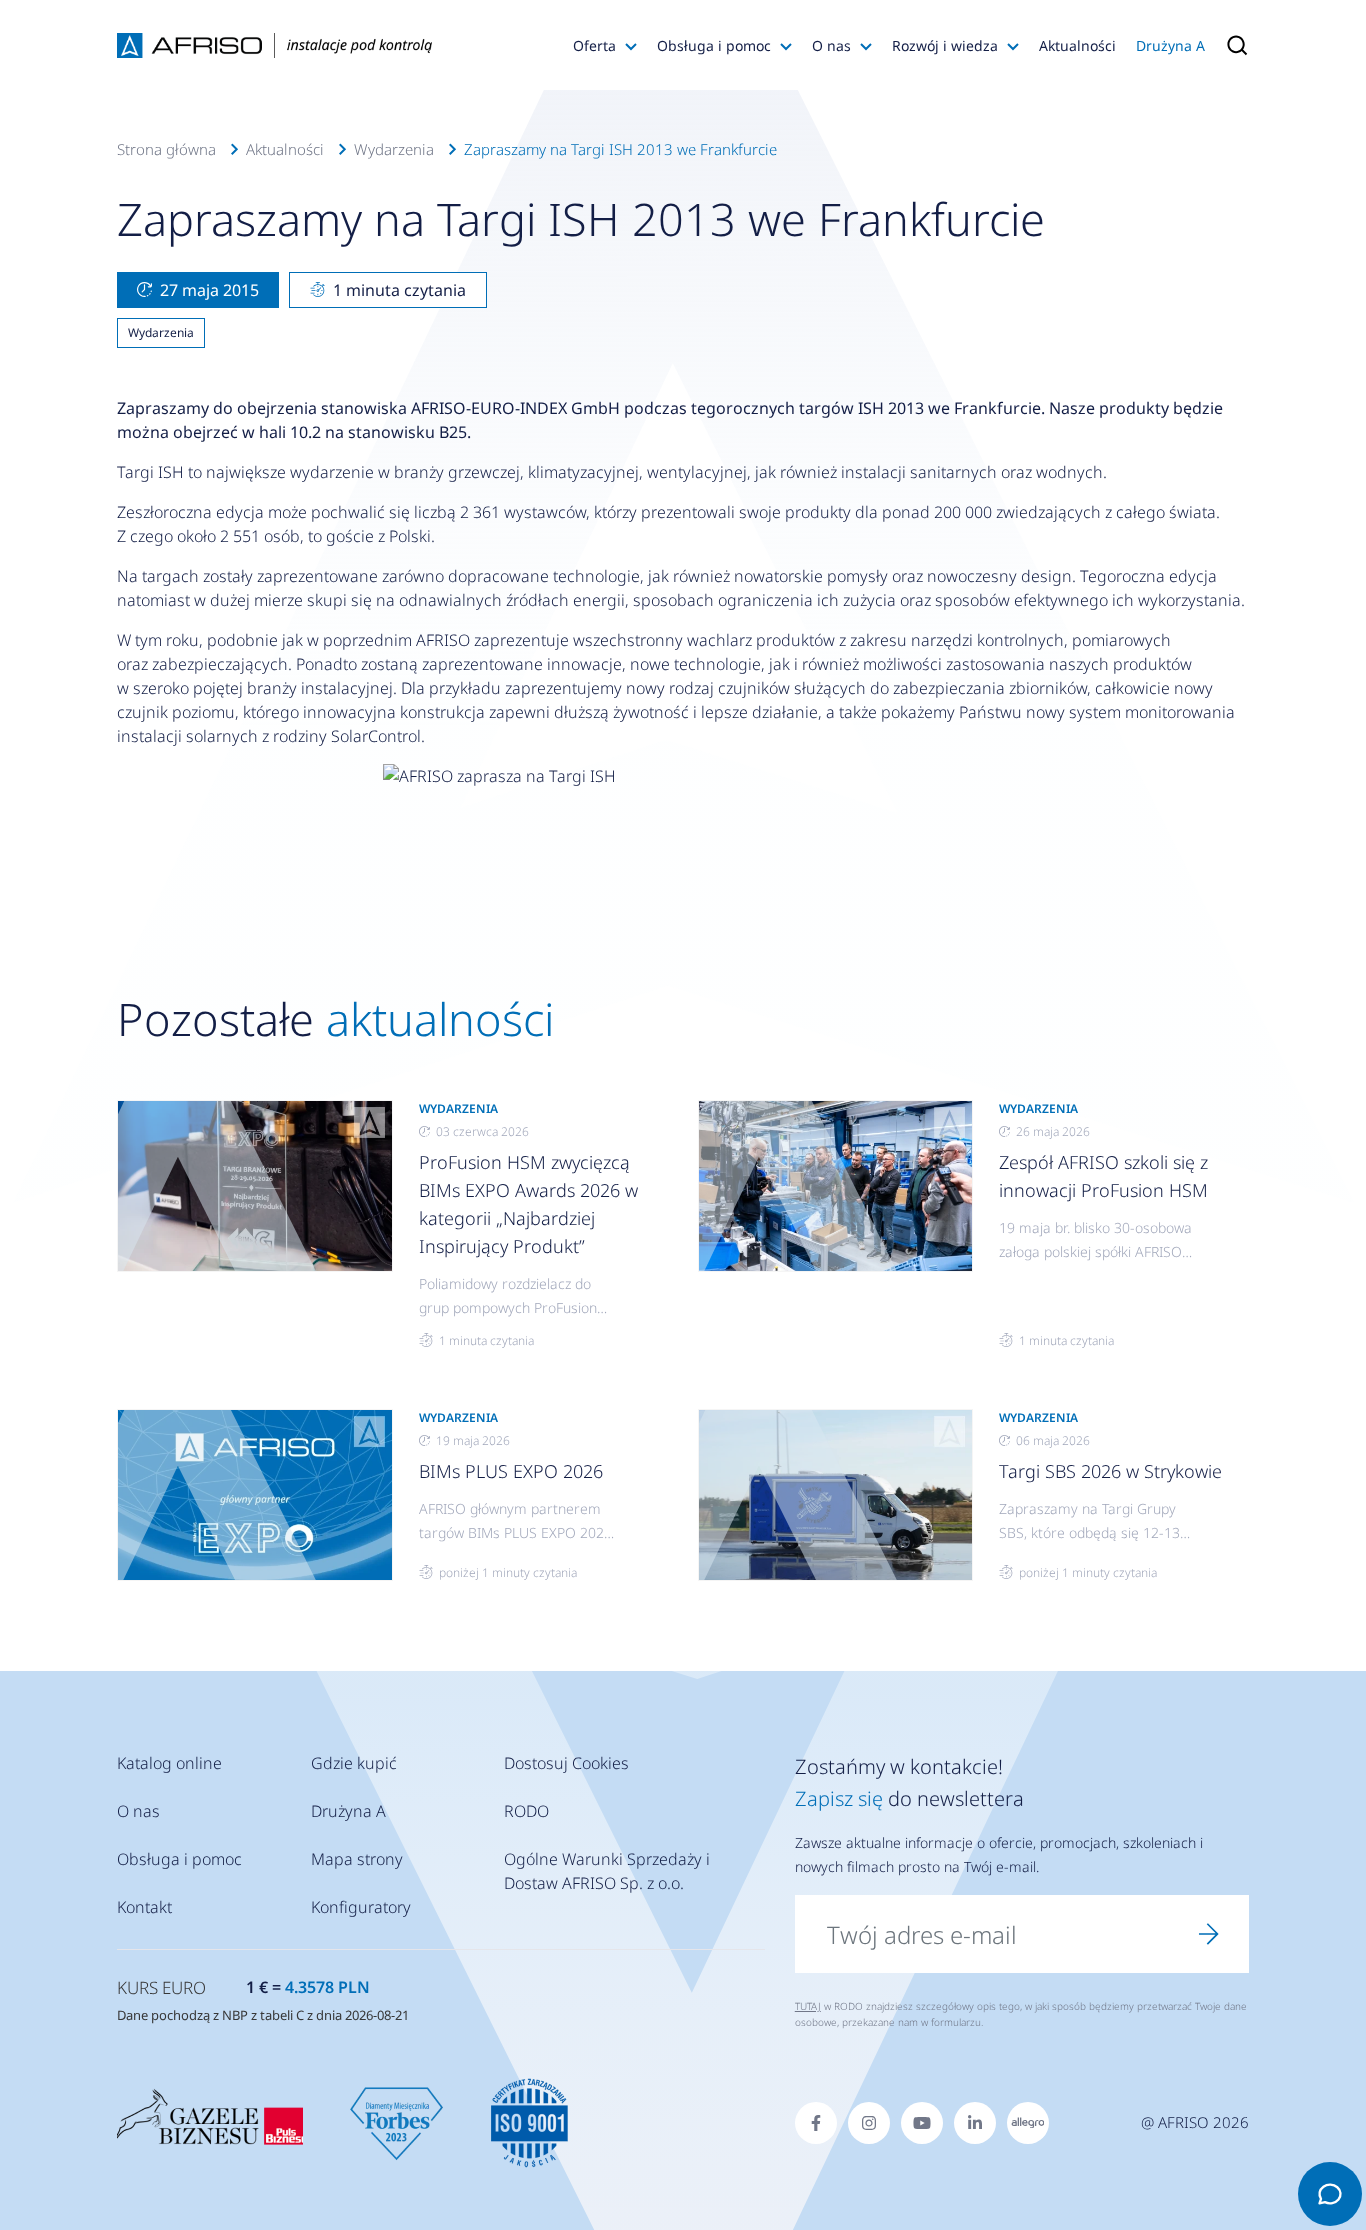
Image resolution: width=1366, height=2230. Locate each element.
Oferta (594, 45)
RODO (526, 1811)
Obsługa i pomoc (714, 45)
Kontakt (144, 1907)
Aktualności (1077, 45)
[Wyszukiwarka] (1232, 45)
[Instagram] (869, 2123)
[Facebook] (816, 2123)
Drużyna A (1170, 45)
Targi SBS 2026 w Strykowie (1110, 1471)
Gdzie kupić (354, 1763)
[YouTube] (922, 2123)
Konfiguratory (361, 1907)
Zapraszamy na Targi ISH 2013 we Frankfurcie (620, 149)
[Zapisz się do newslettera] (1209, 1934)
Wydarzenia (394, 149)
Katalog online (169, 1763)
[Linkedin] (975, 2123)
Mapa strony (357, 1859)
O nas (831, 45)
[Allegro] (1028, 2123)
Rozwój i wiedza (945, 45)
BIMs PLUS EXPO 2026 (511, 1471)
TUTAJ (808, 2006)
